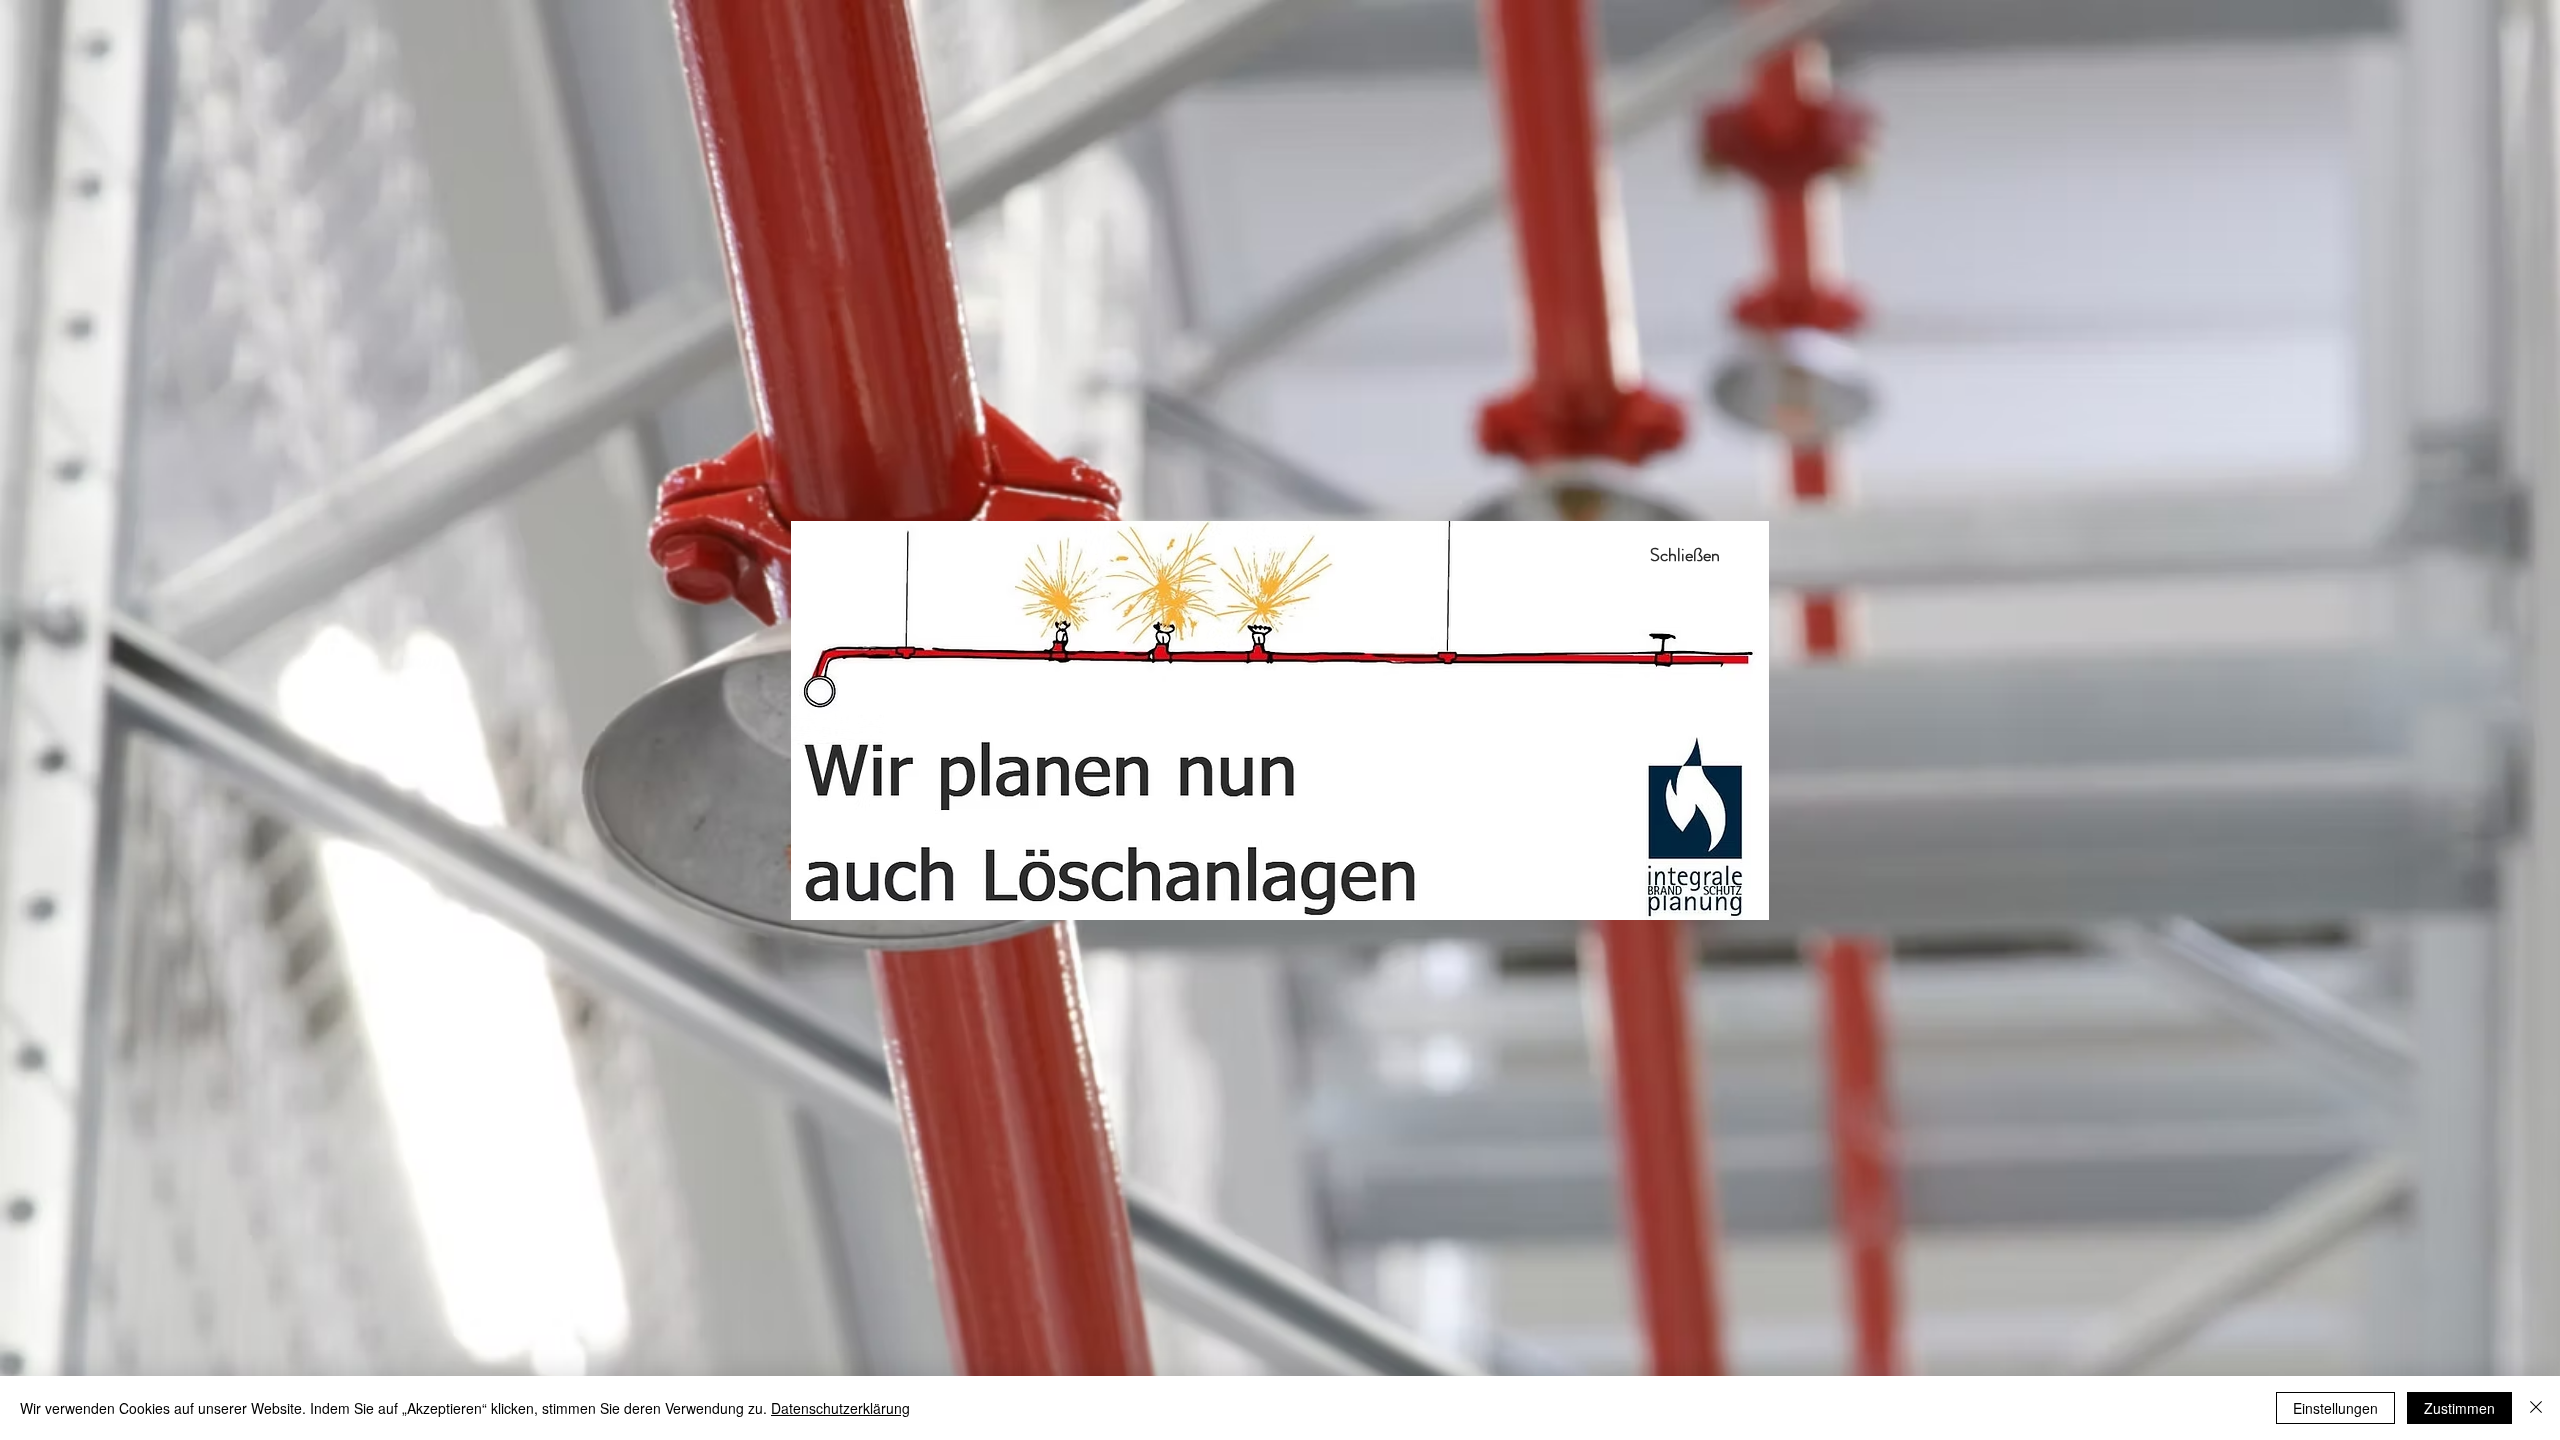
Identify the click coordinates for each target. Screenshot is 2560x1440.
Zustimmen (2459, 1408)
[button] (1685, 556)
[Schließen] (2536, 1408)
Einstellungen (2335, 1408)
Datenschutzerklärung (840, 1408)
